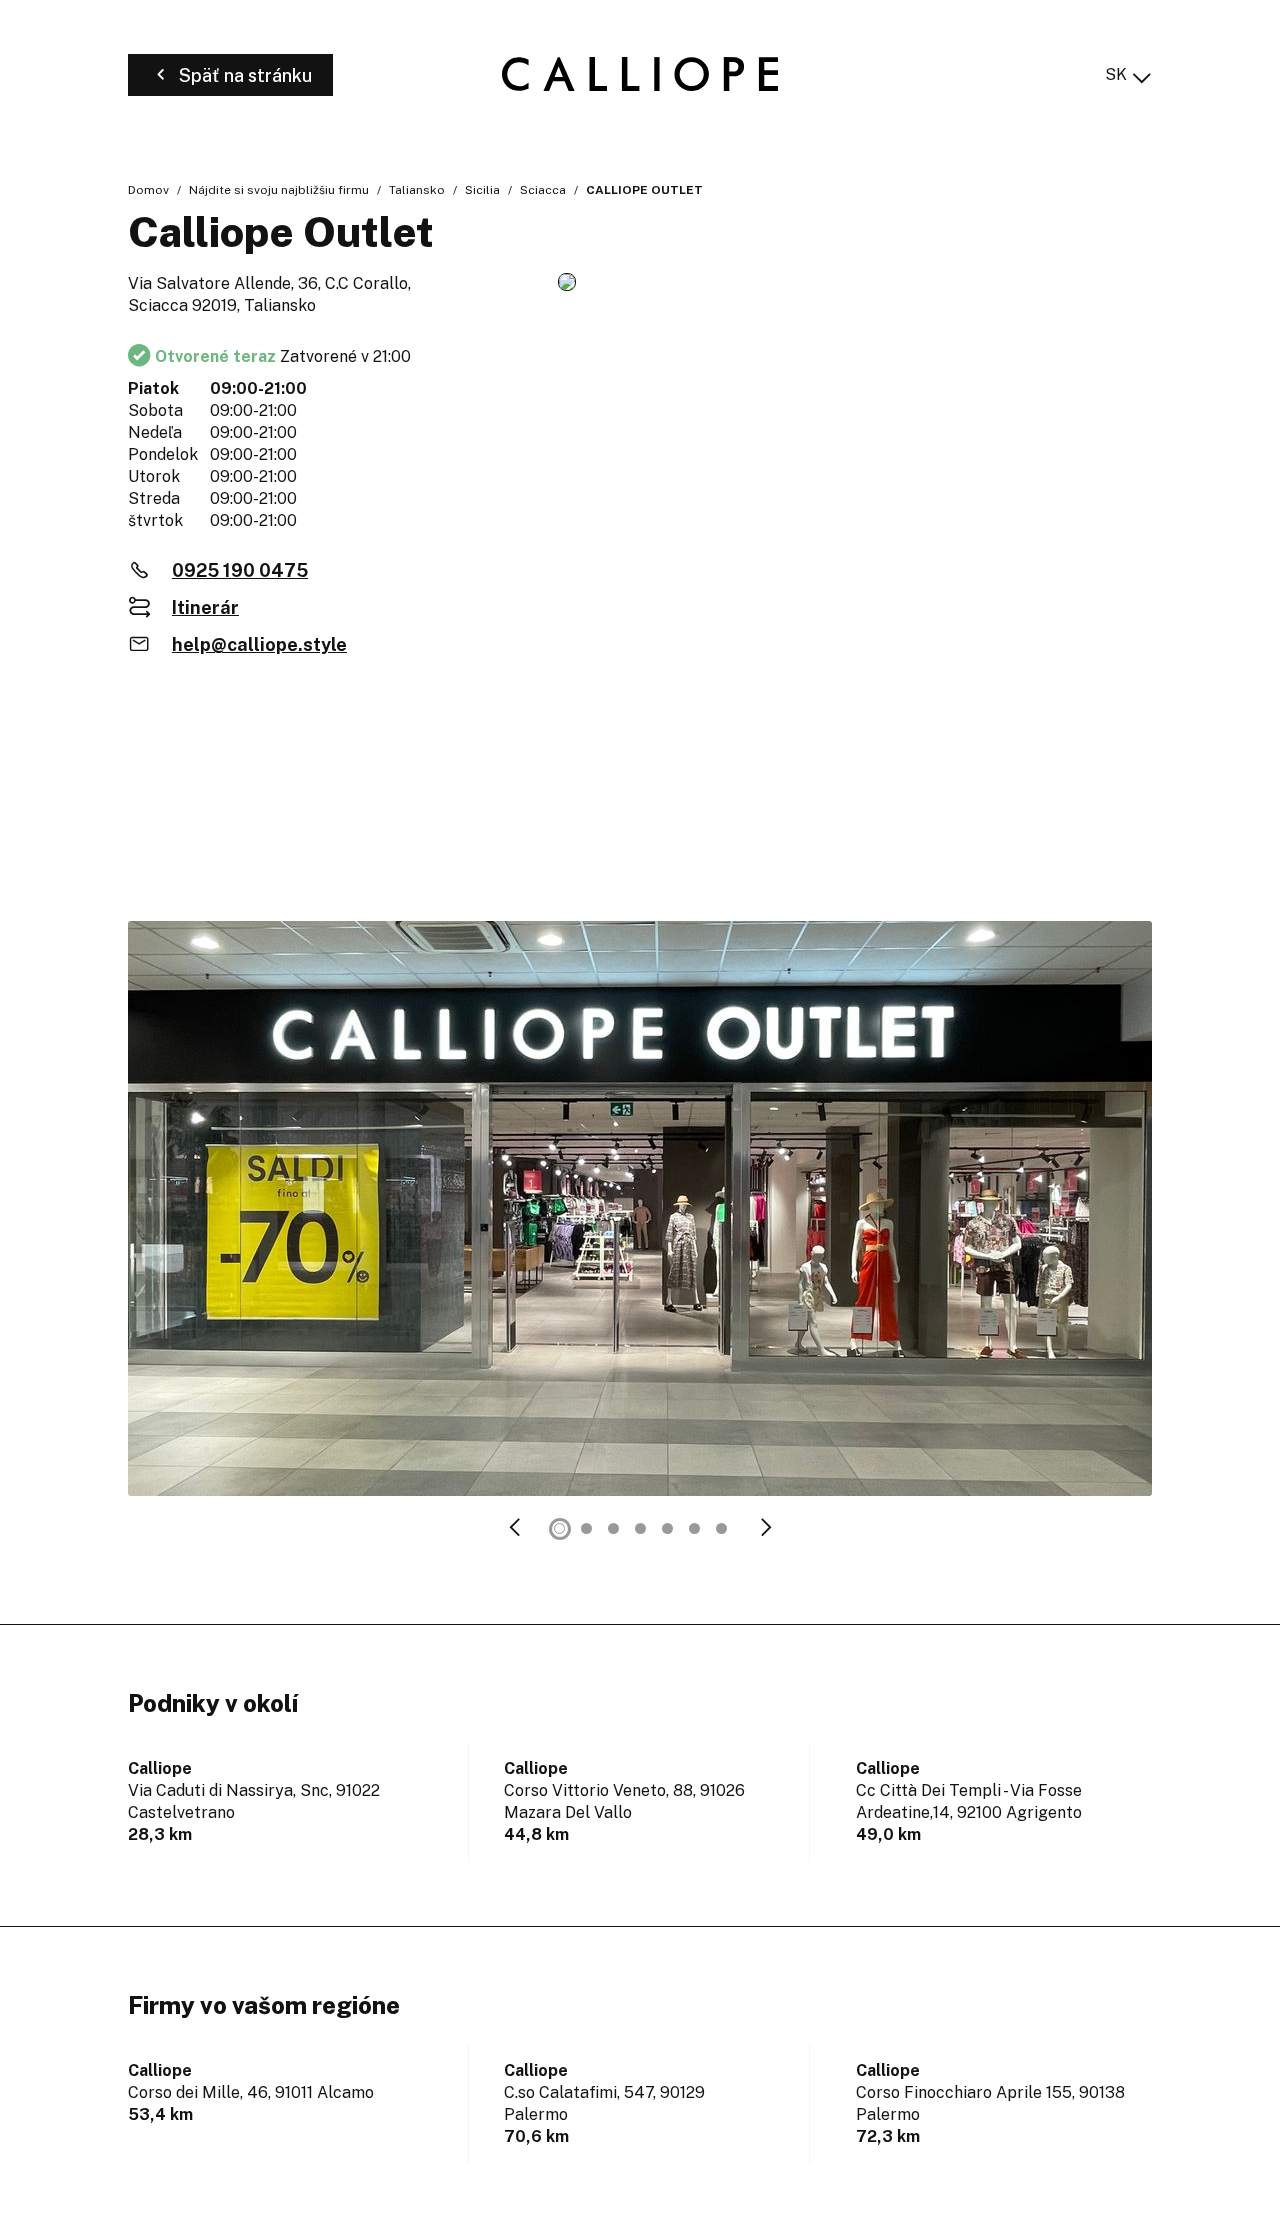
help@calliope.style (259, 644)
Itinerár (205, 607)
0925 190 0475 (240, 570)
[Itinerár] (855, 283)
